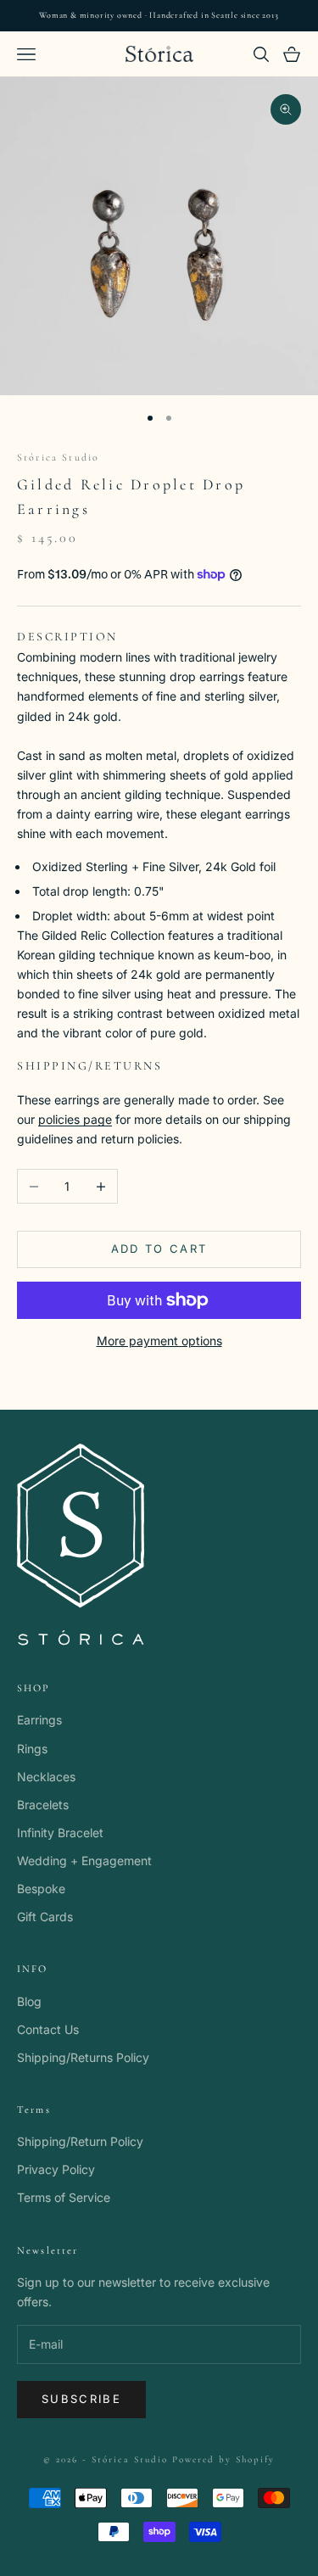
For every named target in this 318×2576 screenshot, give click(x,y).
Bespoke (41, 1889)
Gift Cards (45, 1917)
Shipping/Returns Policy (83, 2057)
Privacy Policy (56, 2169)
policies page (75, 1119)
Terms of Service (64, 2197)
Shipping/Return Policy (80, 2141)
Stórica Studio (58, 457)
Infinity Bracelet (60, 1833)
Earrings (39, 1720)
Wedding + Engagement (84, 1861)
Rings (32, 1749)
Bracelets (43, 1805)
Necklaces (46, 1777)
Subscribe (81, 2399)
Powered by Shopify (223, 2459)
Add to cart (159, 1249)
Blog (29, 2001)
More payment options (159, 1341)
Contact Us (48, 2029)
